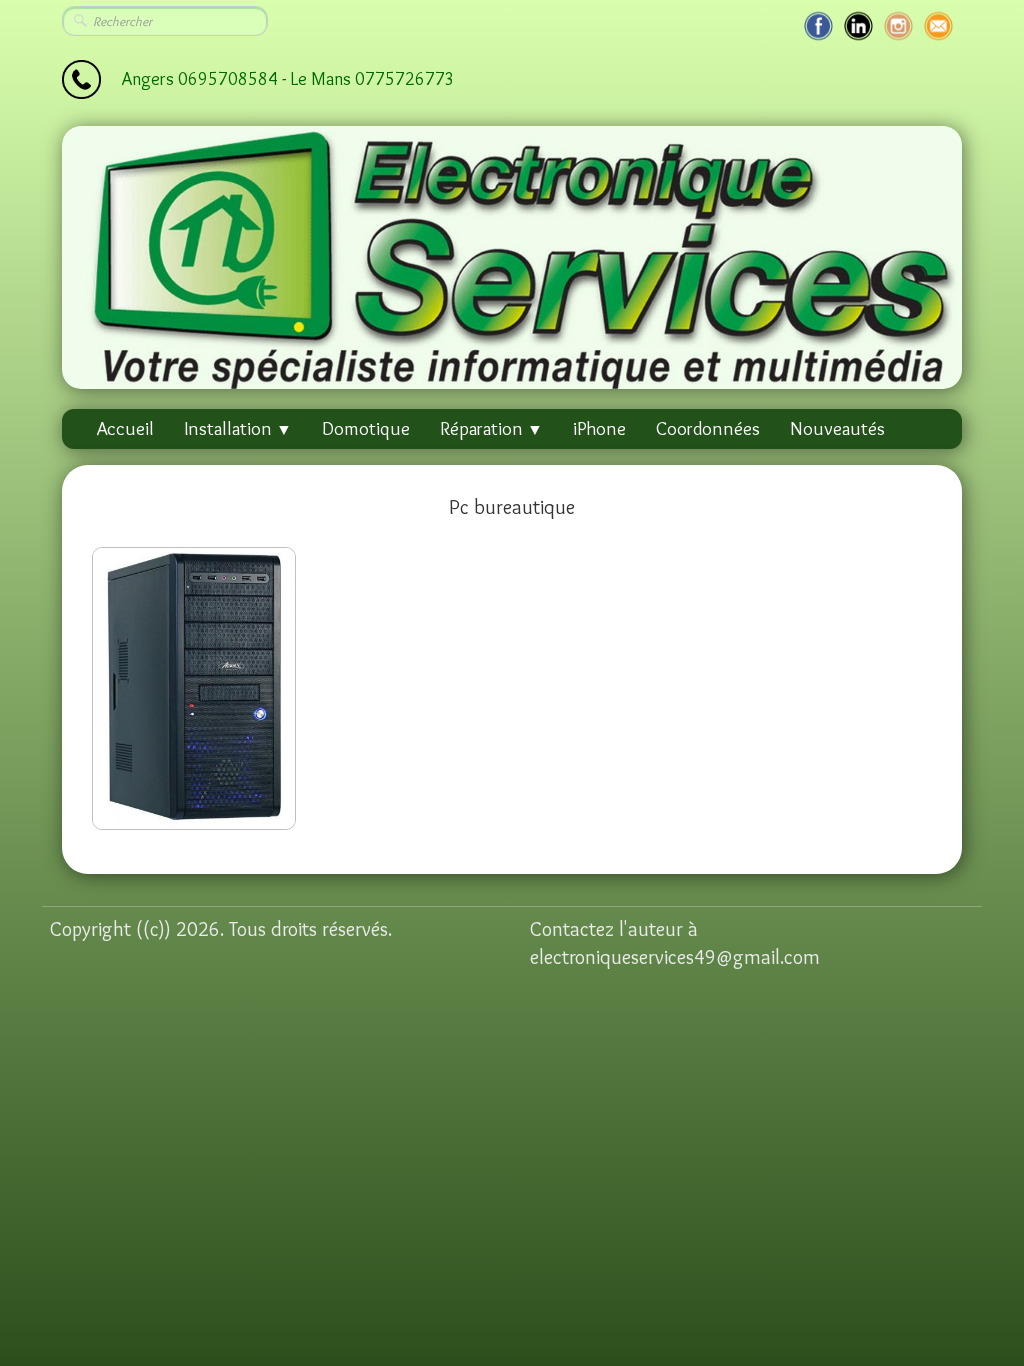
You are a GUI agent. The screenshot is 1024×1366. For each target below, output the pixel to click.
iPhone (599, 428)
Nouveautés (837, 428)
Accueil (125, 428)
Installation (238, 428)
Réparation (491, 428)
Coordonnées (708, 428)
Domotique (366, 428)
